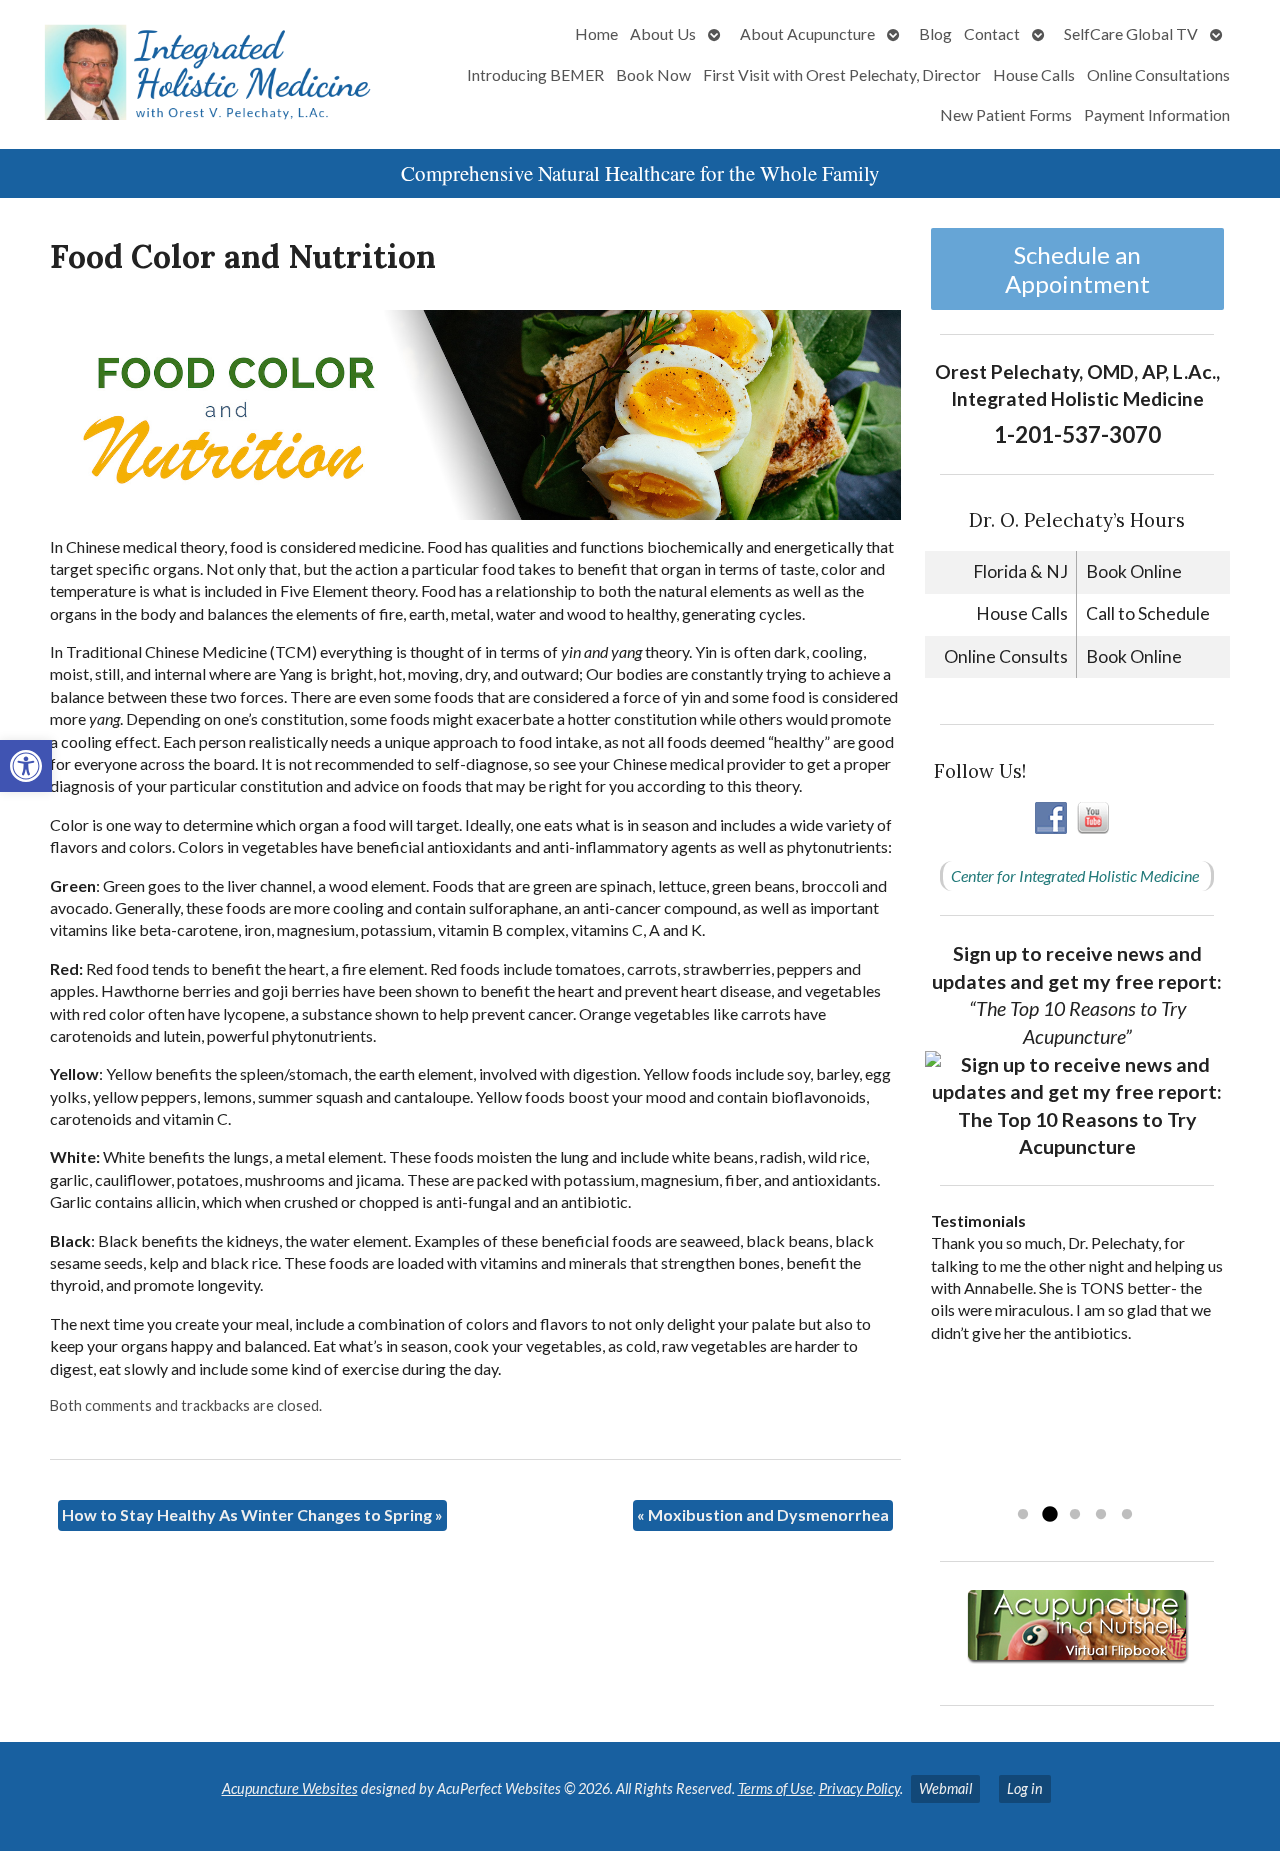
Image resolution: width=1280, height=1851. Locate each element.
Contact (992, 33)
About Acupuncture (807, 33)
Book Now (653, 74)
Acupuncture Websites (290, 1788)
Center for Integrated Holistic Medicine (1075, 875)
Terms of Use (775, 1788)
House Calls (1034, 74)
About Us (663, 33)
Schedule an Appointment (1077, 269)
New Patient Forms (1006, 114)
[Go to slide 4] (1101, 1515)
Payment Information (1157, 114)
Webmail (945, 1788)
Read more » (1057, 1488)
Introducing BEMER (535, 74)
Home (596, 33)
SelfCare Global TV (1131, 33)
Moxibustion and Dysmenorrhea (763, 1514)
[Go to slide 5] (1127, 1515)
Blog (935, 33)
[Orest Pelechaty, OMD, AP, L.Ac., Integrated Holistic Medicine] (212, 75)
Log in (1025, 1788)
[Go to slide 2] (1049, 1515)
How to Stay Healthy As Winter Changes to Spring (252, 1514)
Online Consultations (1158, 74)
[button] (26, 766)
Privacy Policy (859, 1788)
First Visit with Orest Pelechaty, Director (842, 74)
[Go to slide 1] (1023, 1515)
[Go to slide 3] (1075, 1515)
